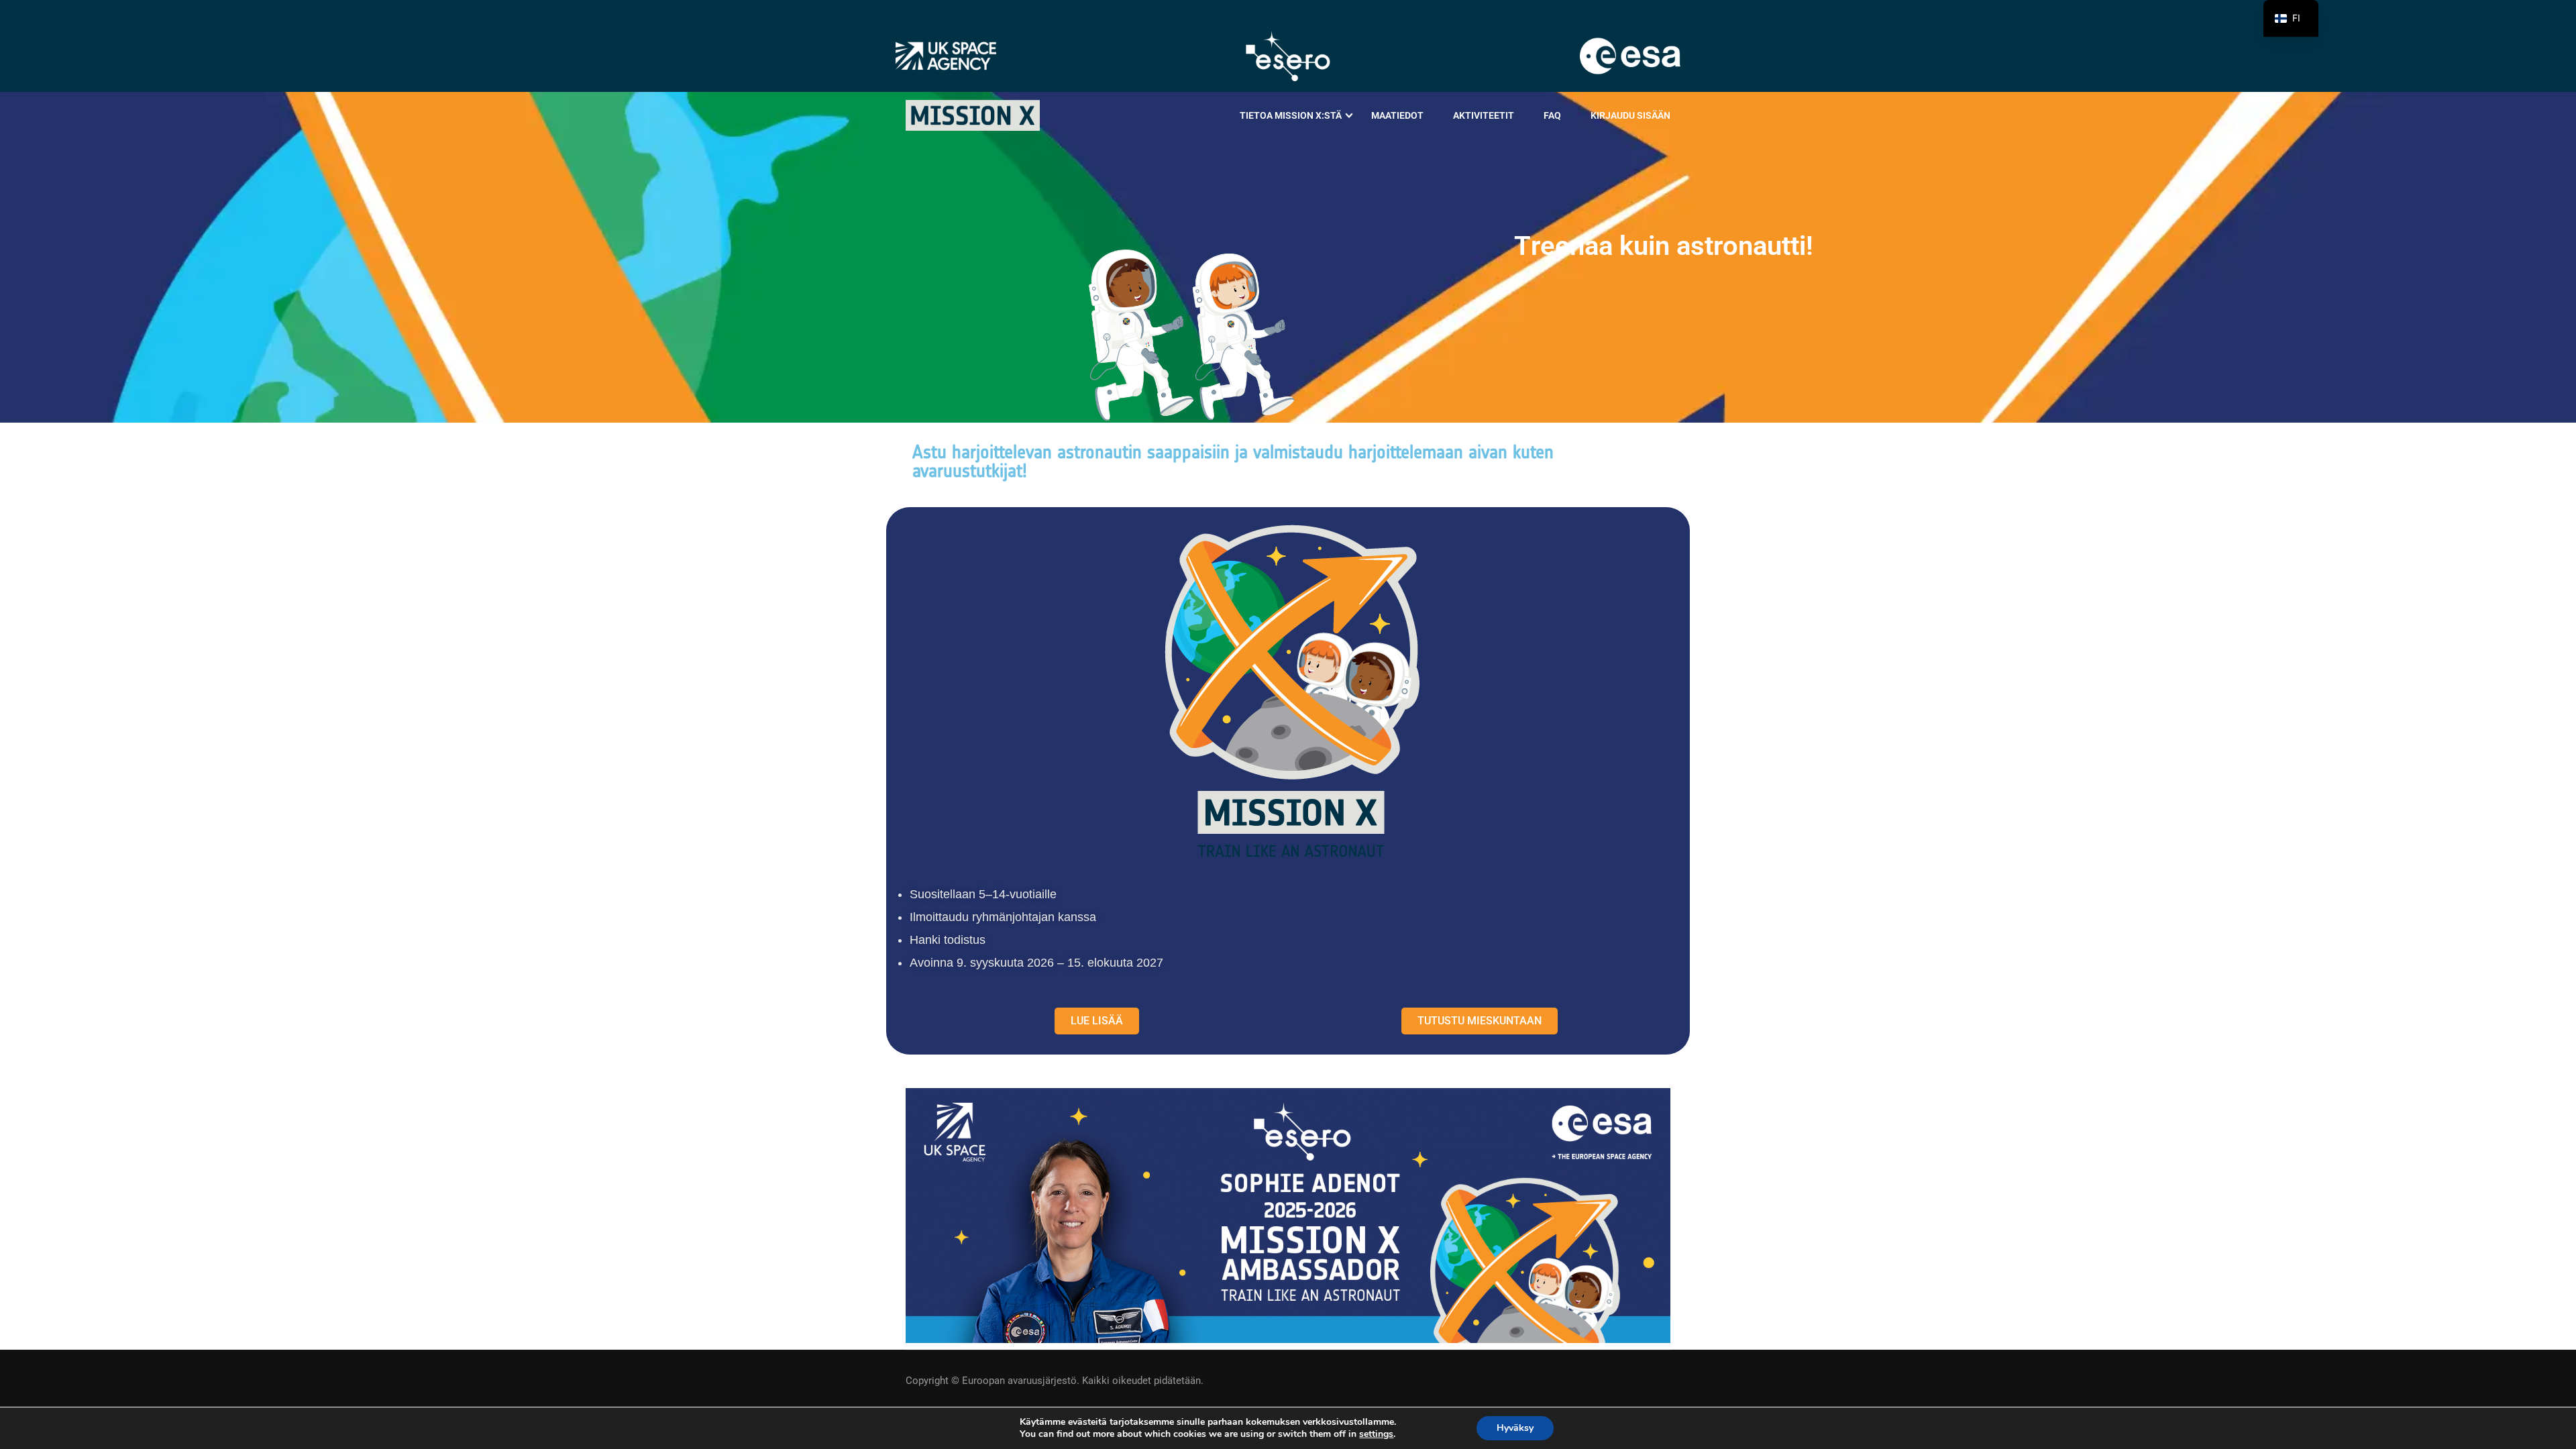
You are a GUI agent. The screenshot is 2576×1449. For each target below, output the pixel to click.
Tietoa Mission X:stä (1291, 115)
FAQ (1552, 115)
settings (1376, 1434)
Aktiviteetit (1484, 115)
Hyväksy (1515, 1428)
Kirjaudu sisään (1630, 115)
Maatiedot (1397, 115)
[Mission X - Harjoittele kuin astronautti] (973, 115)
